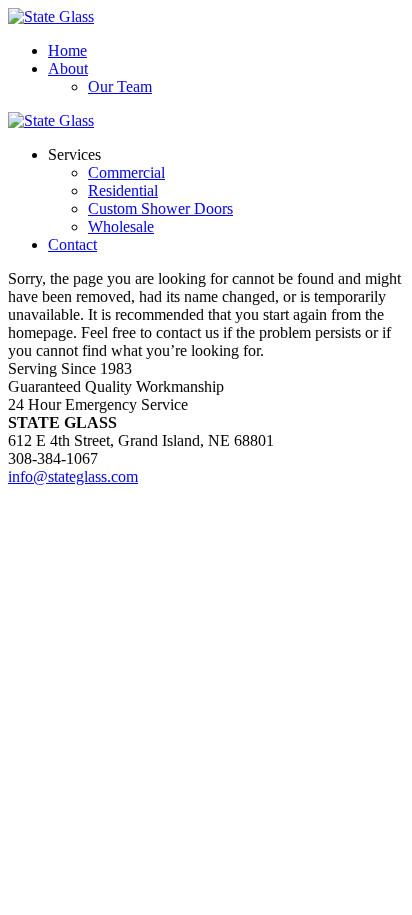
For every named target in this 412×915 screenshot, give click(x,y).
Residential (123, 190)
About (68, 68)
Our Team (120, 86)
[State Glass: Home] (51, 120)
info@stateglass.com (73, 476)
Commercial (126, 172)
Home (67, 50)
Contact (72, 244)
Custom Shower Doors (160, 208)
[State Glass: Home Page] (51, 16)
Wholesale (121, 226)
